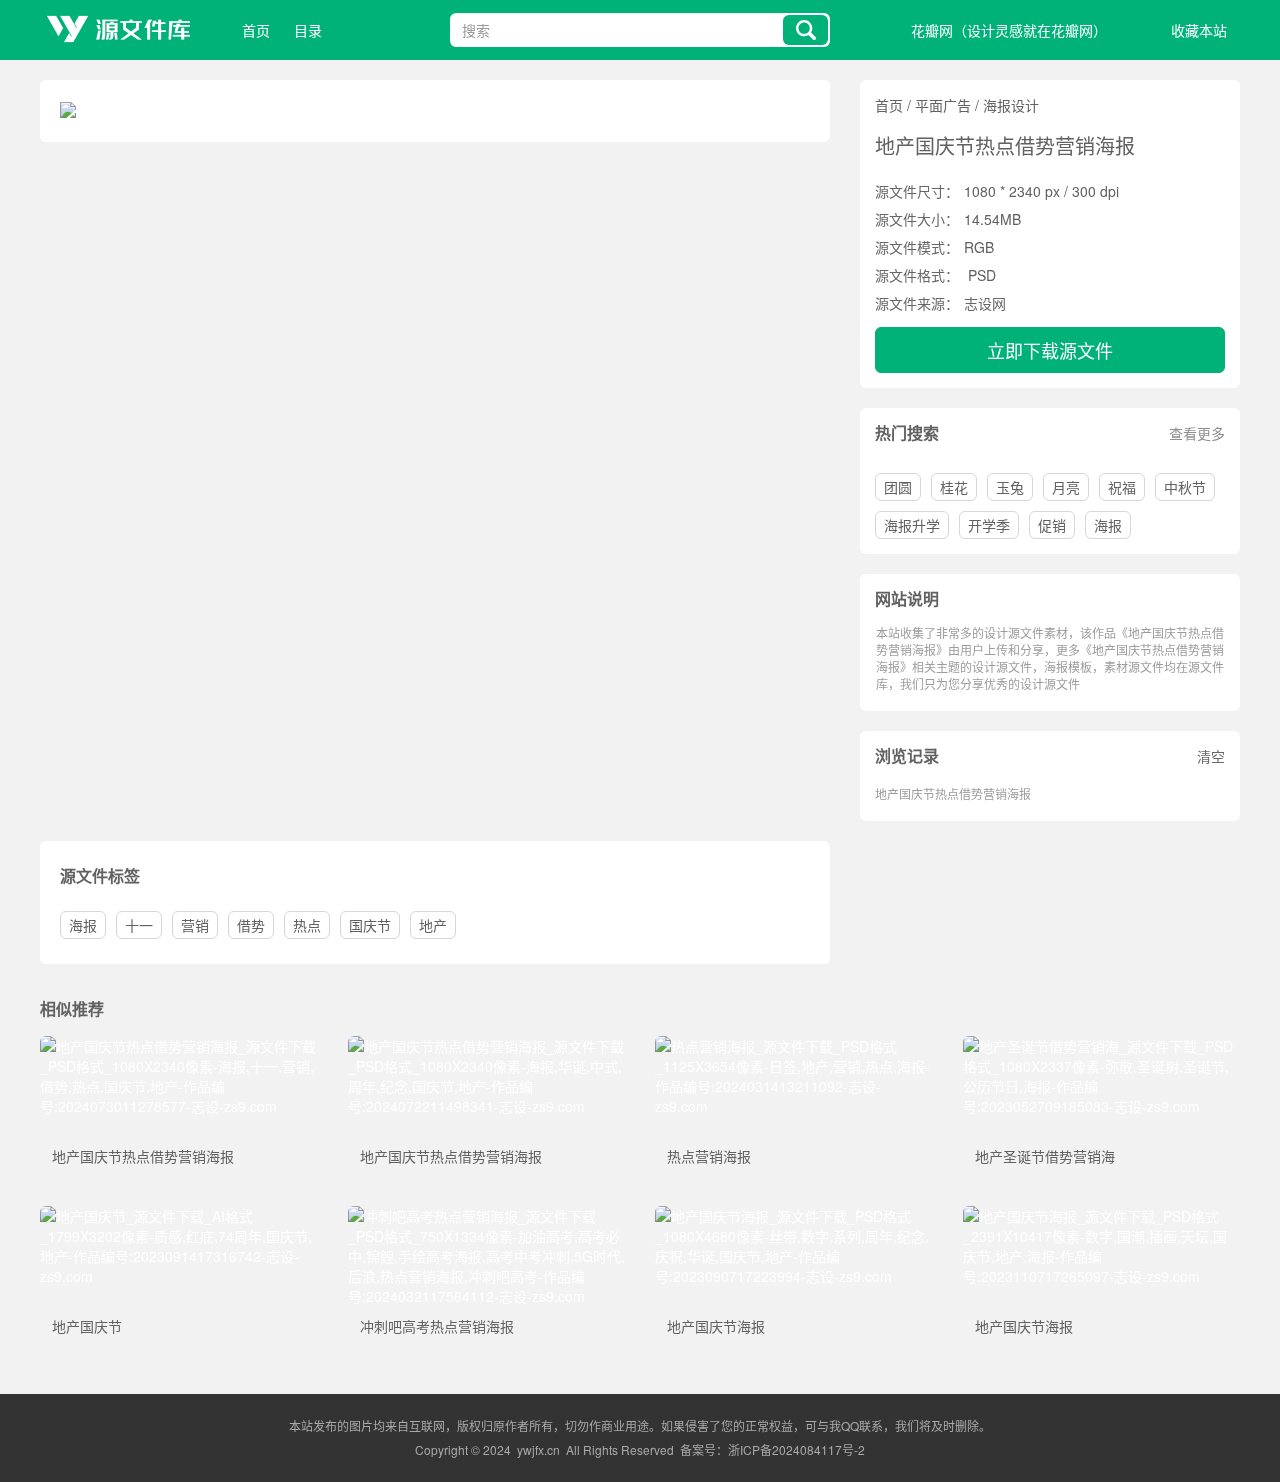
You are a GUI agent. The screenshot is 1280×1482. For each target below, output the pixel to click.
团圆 (898, 487)
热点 (307, 925)
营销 (195, 925)
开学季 (989, 525)
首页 (256, 30)
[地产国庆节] (179, 1216)
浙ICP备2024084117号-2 (796, 1449)
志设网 (985, 303)
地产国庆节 (87, 1326)
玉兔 (1010, 487)
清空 (1211, 756)
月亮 (1066, 487)
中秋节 (1185, 487)
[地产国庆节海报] (794, 1216)
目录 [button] (308, 30)
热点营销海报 (709, 1156)
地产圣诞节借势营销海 (1045, 1156)
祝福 (1122, 487)
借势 (251, 925)
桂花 (954, 487)
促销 (1052, 525)
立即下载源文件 (1050, 350)
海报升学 (912, 525)
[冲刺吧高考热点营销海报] (487, 1216)
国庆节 (370, 925)
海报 (1108, 525)
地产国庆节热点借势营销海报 (953, 793)
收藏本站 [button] (1199, 30)
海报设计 (1011, 105)
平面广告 (943, 105)
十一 (139, 925)
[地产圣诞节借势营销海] (1102, 1046)
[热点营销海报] (794, 1046)
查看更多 (1197, 433)
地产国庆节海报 (716, 1326)
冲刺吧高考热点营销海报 (437, 1326)
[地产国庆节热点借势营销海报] (179, 1046)
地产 (433, 925)
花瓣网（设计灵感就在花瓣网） (1009, 30)
